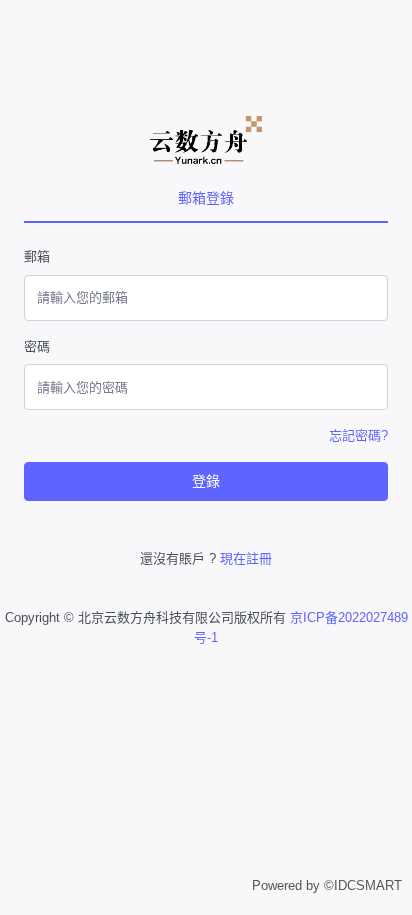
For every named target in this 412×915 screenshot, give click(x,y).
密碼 (37, 346)
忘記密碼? (358, 435)
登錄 (206, 481)
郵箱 (37, 256)
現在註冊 (246, 558)
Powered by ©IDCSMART (327, 885)
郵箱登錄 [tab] (206, 198)
